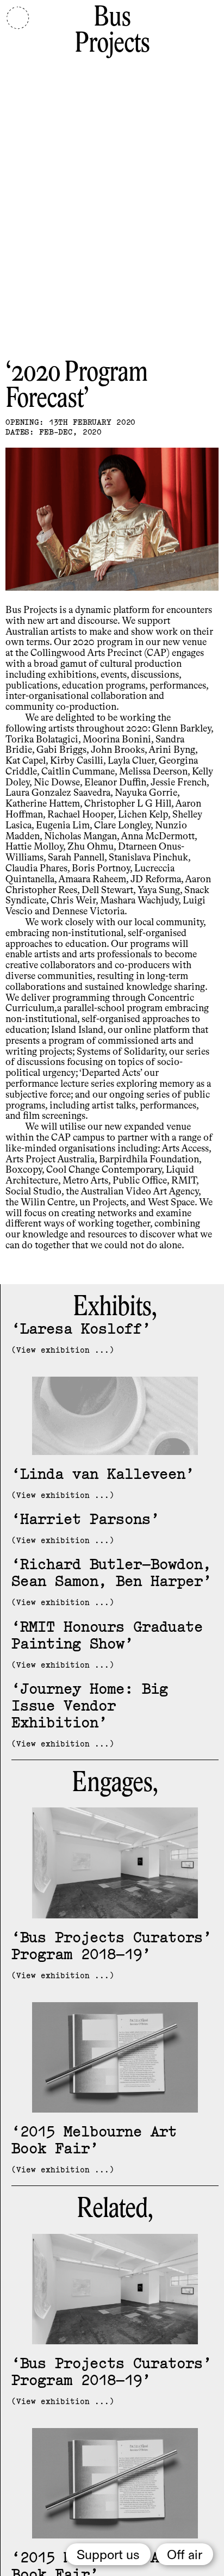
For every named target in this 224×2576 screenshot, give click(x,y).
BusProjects (112, 31)
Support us (108, 2555)
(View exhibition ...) (63, 1350)
